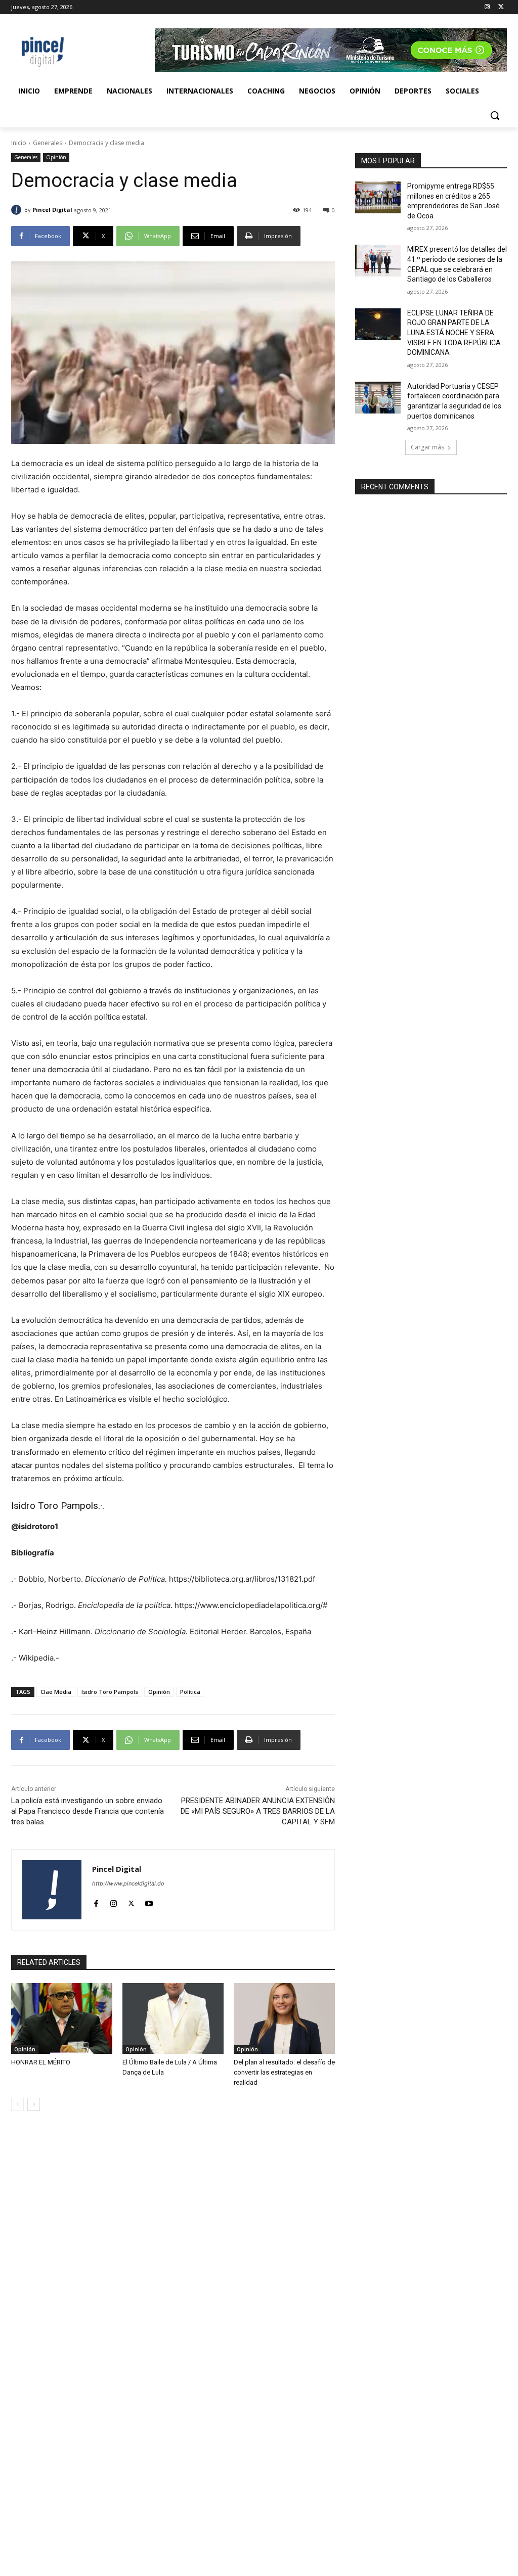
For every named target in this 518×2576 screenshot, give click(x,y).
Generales (48, 143)
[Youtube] (149, 1901)
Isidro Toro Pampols (55, 1506)
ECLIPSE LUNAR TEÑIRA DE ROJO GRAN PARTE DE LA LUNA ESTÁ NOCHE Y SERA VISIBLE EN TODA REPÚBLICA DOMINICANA (454, 333)
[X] (501, 7)
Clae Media (56, 1692)
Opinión (56, 157)
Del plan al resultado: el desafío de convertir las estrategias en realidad (284, 2072)
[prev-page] (17, 2104)
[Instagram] (487, 7)
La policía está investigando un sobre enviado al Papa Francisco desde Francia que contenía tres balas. (88, 1811)
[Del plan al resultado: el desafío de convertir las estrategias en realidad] (284, 2018)
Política (190, 1692)
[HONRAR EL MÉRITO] (62, 2018)
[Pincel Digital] (18, 210)
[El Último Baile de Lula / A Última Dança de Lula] (173, 2018)
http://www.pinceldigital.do (128, 1883)
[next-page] (34, 2104)
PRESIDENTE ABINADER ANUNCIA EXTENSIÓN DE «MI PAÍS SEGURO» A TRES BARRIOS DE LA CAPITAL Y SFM (258, 1811)
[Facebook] (96, 1901)
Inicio (19, 143)
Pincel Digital (52, 210)
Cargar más (427, 447)
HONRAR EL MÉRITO (41, 2062)
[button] (495, 115)
